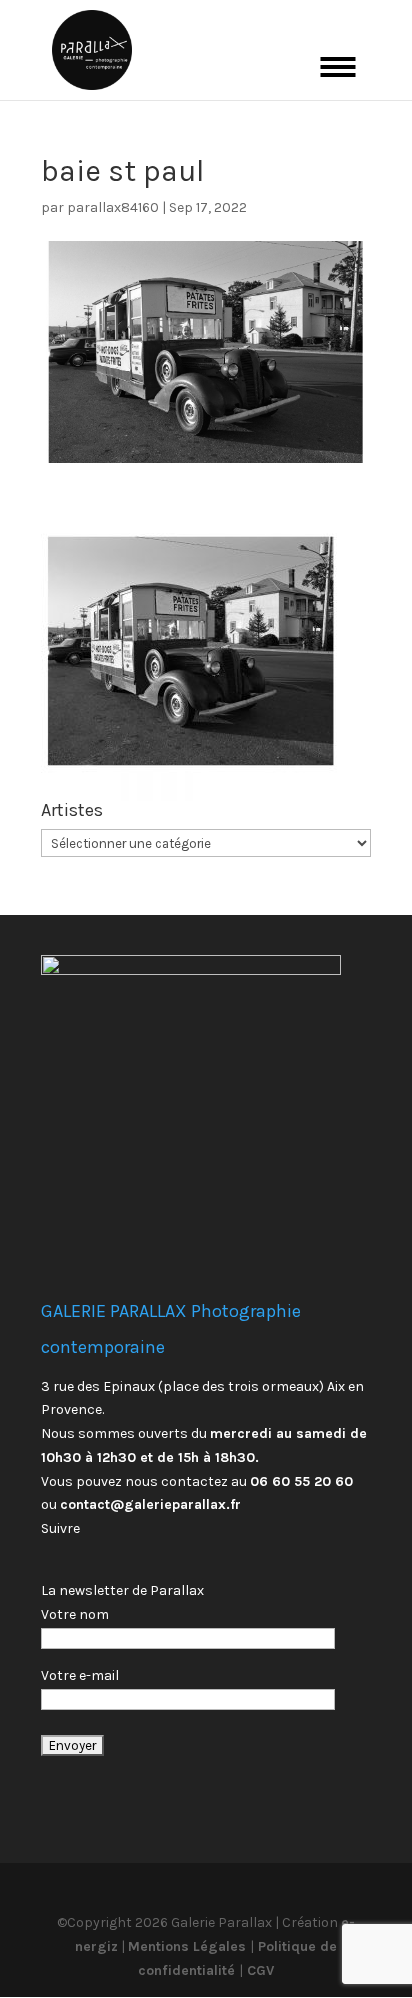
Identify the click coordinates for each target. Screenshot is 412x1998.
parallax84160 (113, 207)
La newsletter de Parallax (122, 1590)
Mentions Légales (189, 1946)
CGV (258, 1970)
